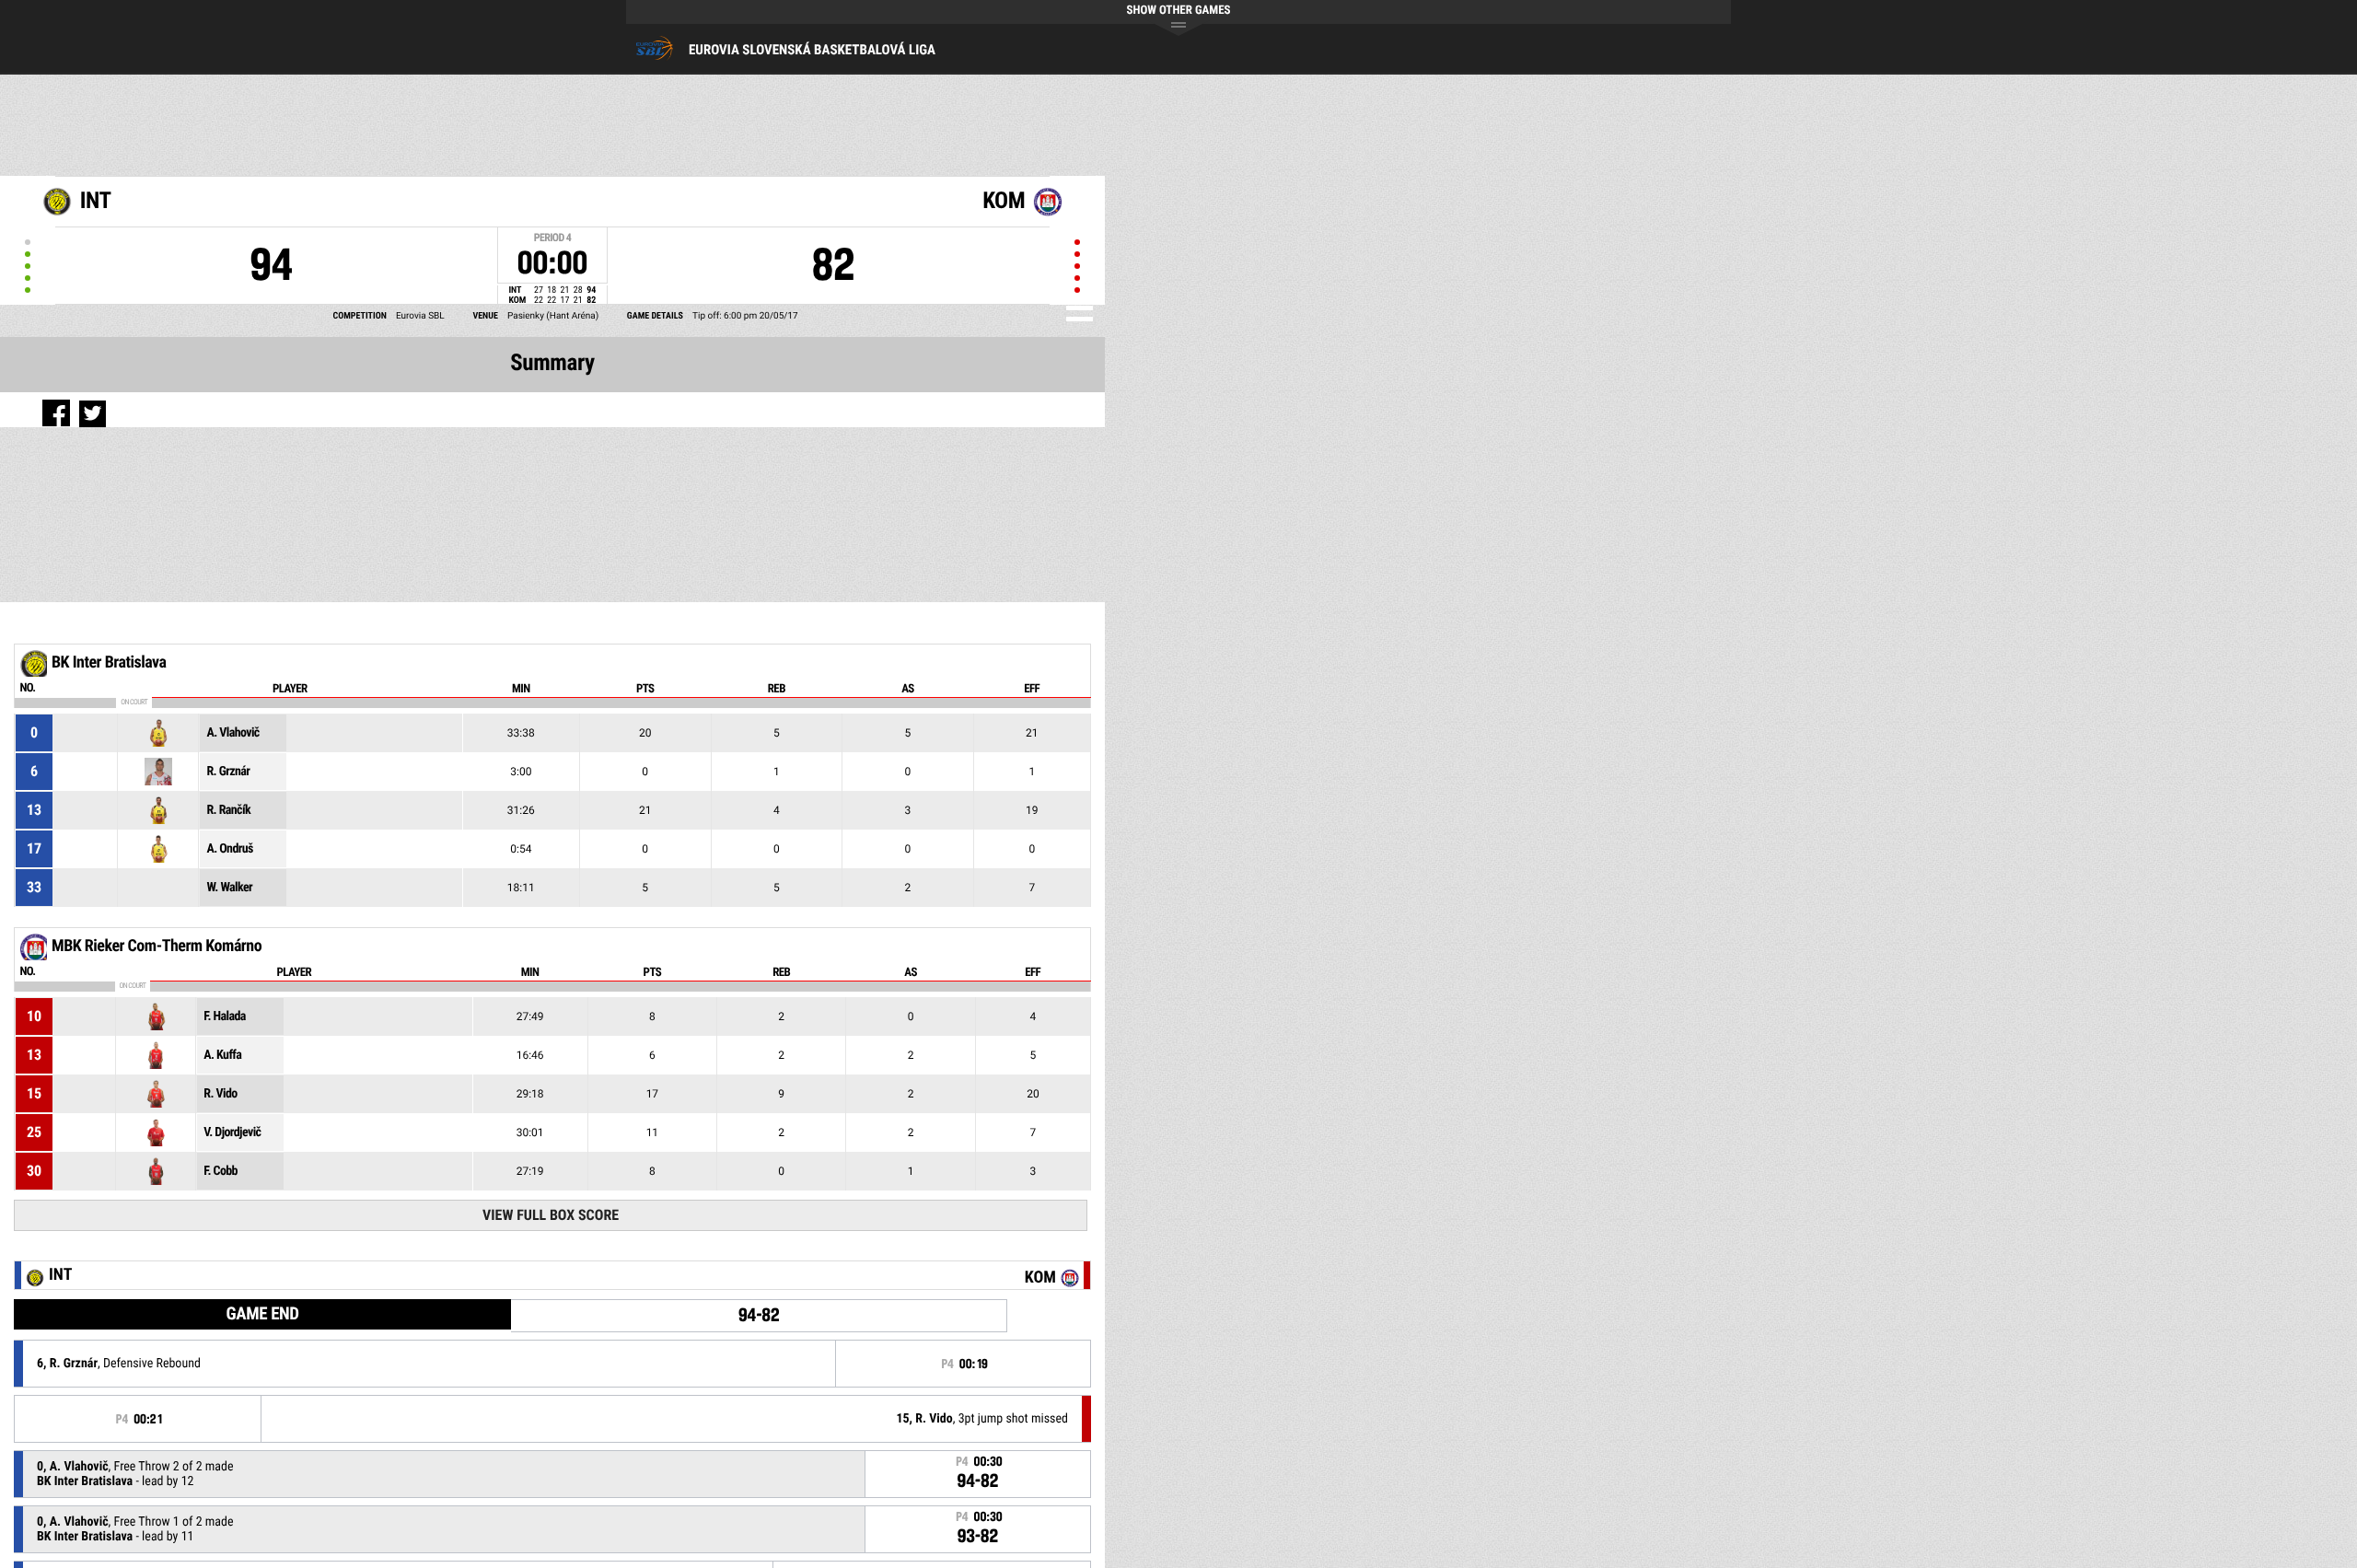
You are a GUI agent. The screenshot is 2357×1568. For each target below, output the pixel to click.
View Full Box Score (551, 1215)
